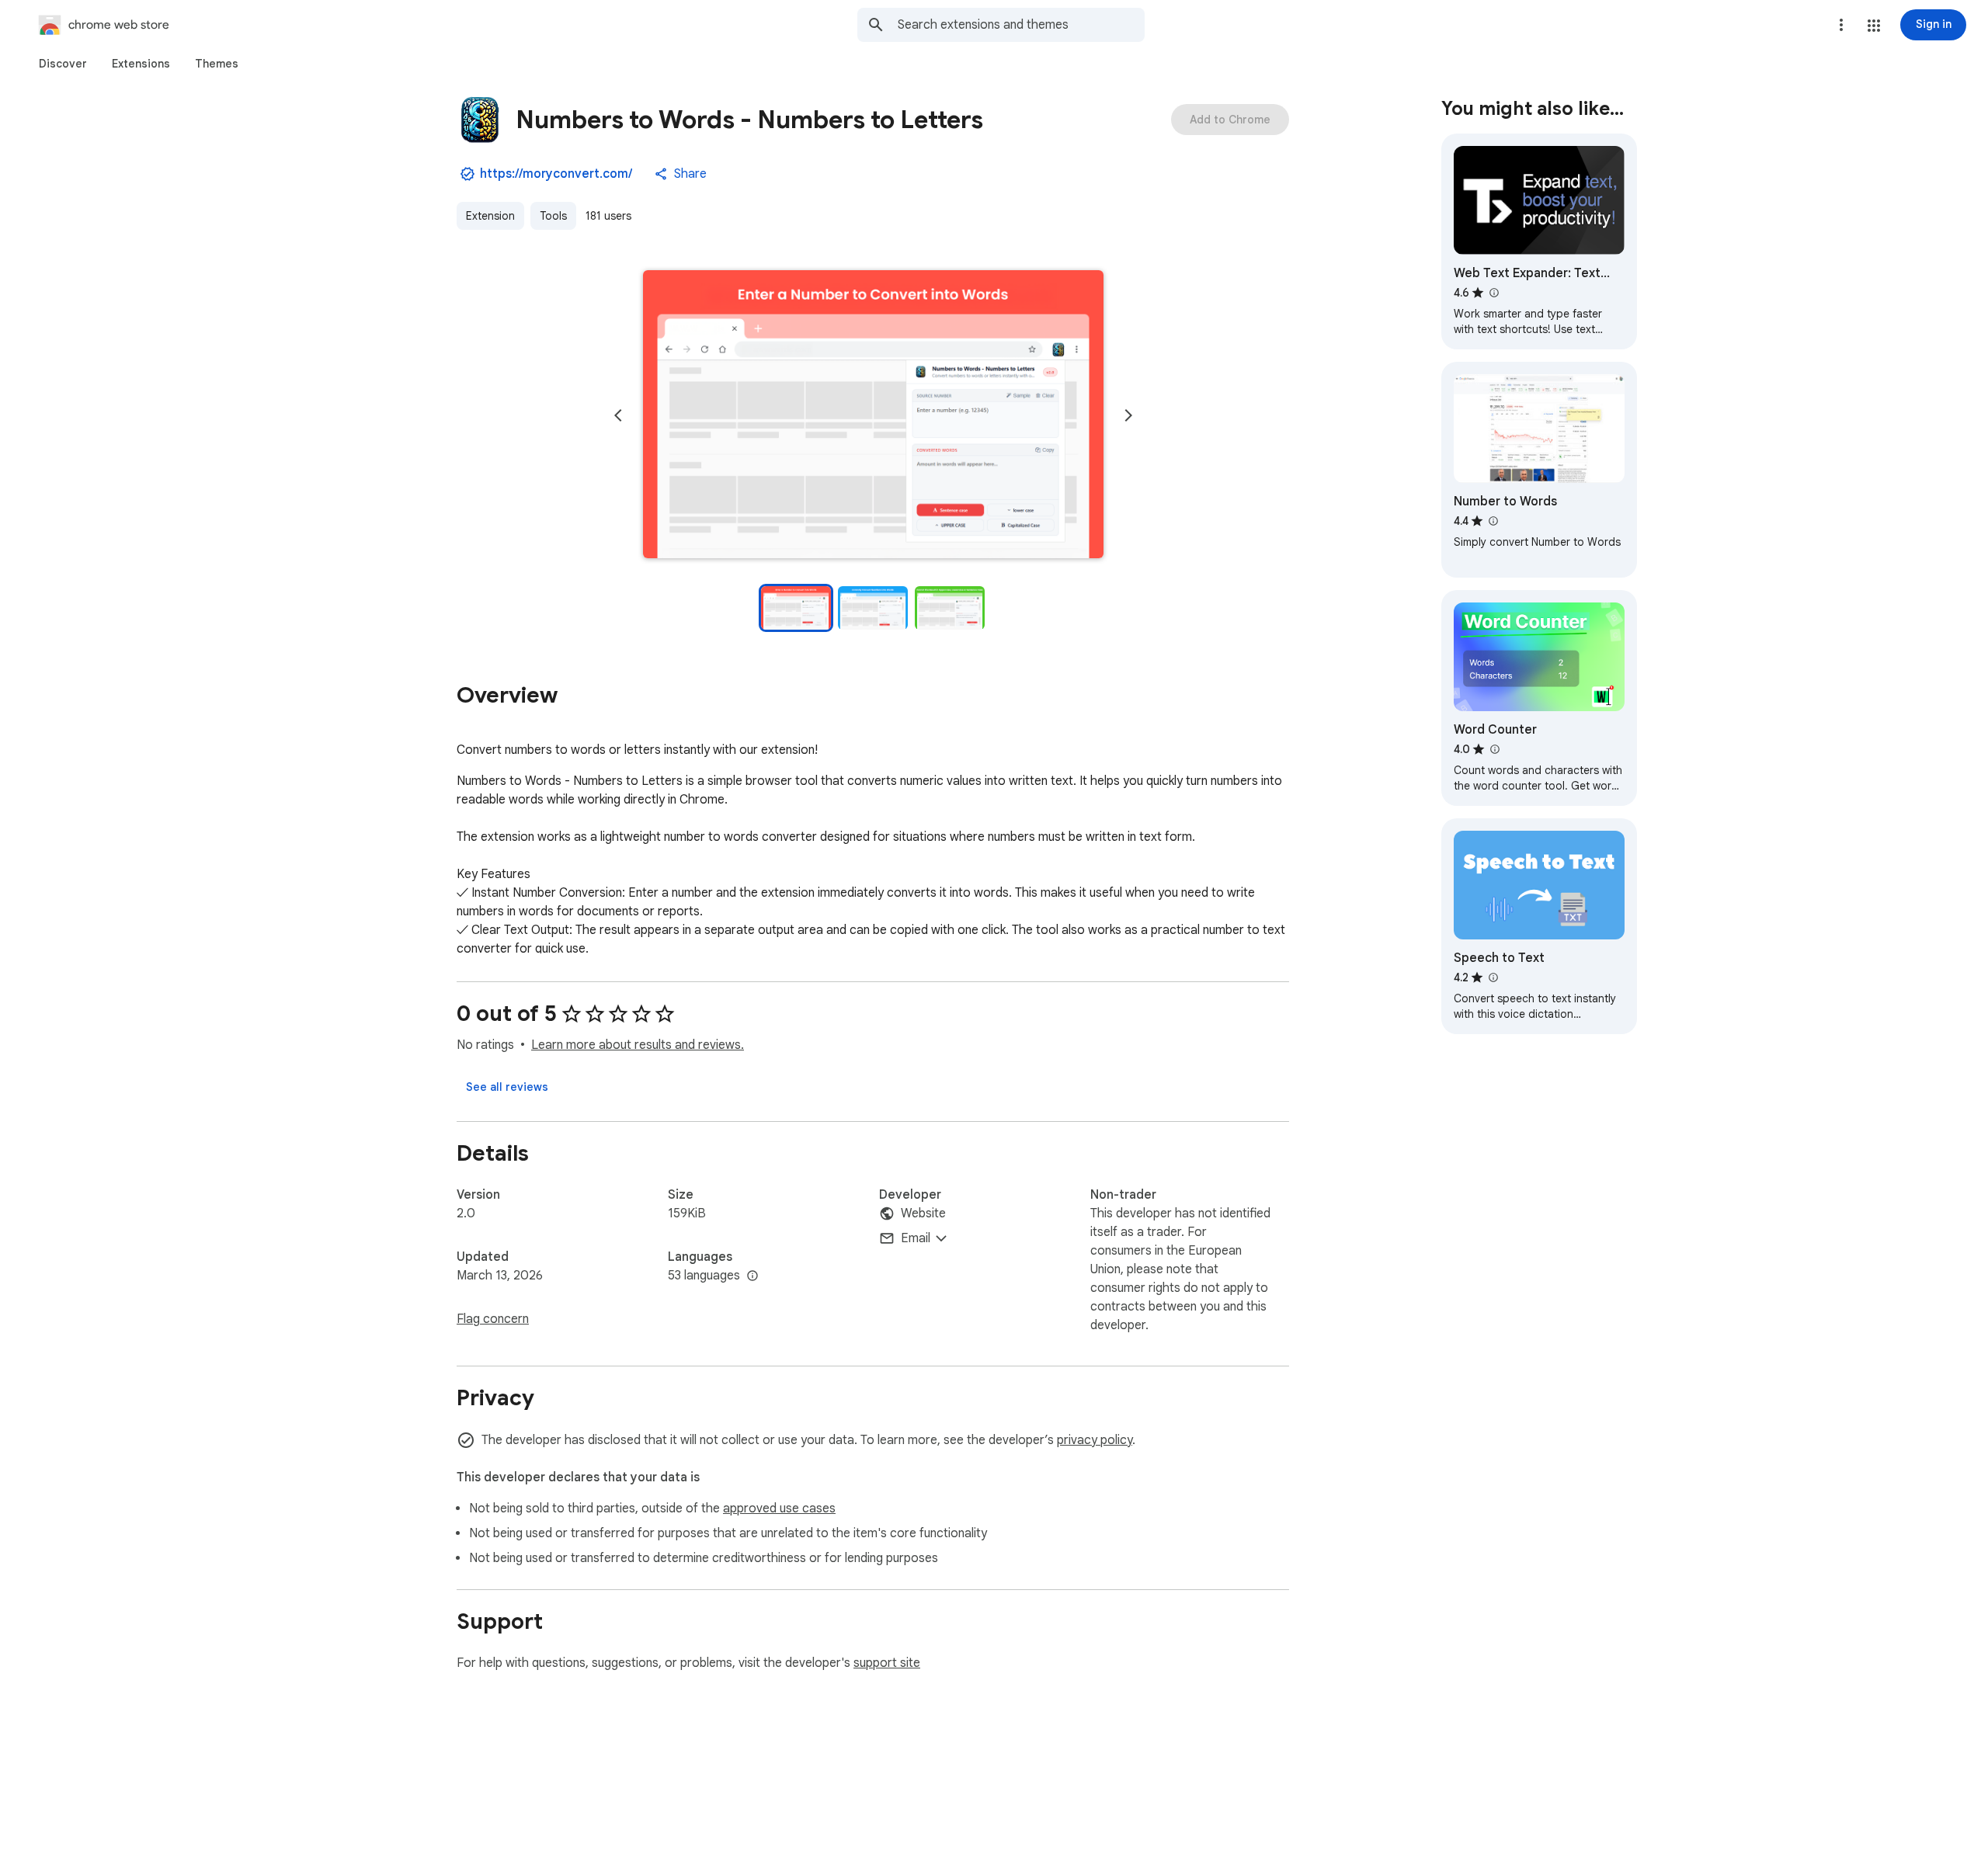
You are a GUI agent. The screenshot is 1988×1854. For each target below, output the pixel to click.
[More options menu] (1841, 25)
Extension (490, 216)
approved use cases (779, 1509)
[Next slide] (1128, 415)
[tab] (63, 64)
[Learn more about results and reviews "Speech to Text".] (1493, 977)
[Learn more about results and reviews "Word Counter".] (1494, 749)
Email (916, 1238)
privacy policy (1095, 1440)
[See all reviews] (507, 1087)
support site (887, 1663)
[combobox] (1021, 25)
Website (923, 1213)
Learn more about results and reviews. (638, 1045)
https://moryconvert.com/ (556, 174)
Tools (553, 216)
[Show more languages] (752, 1276)
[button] (1874, 26)
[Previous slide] (618, 415)
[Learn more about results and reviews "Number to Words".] (1493, 521)
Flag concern (493, 1319)
